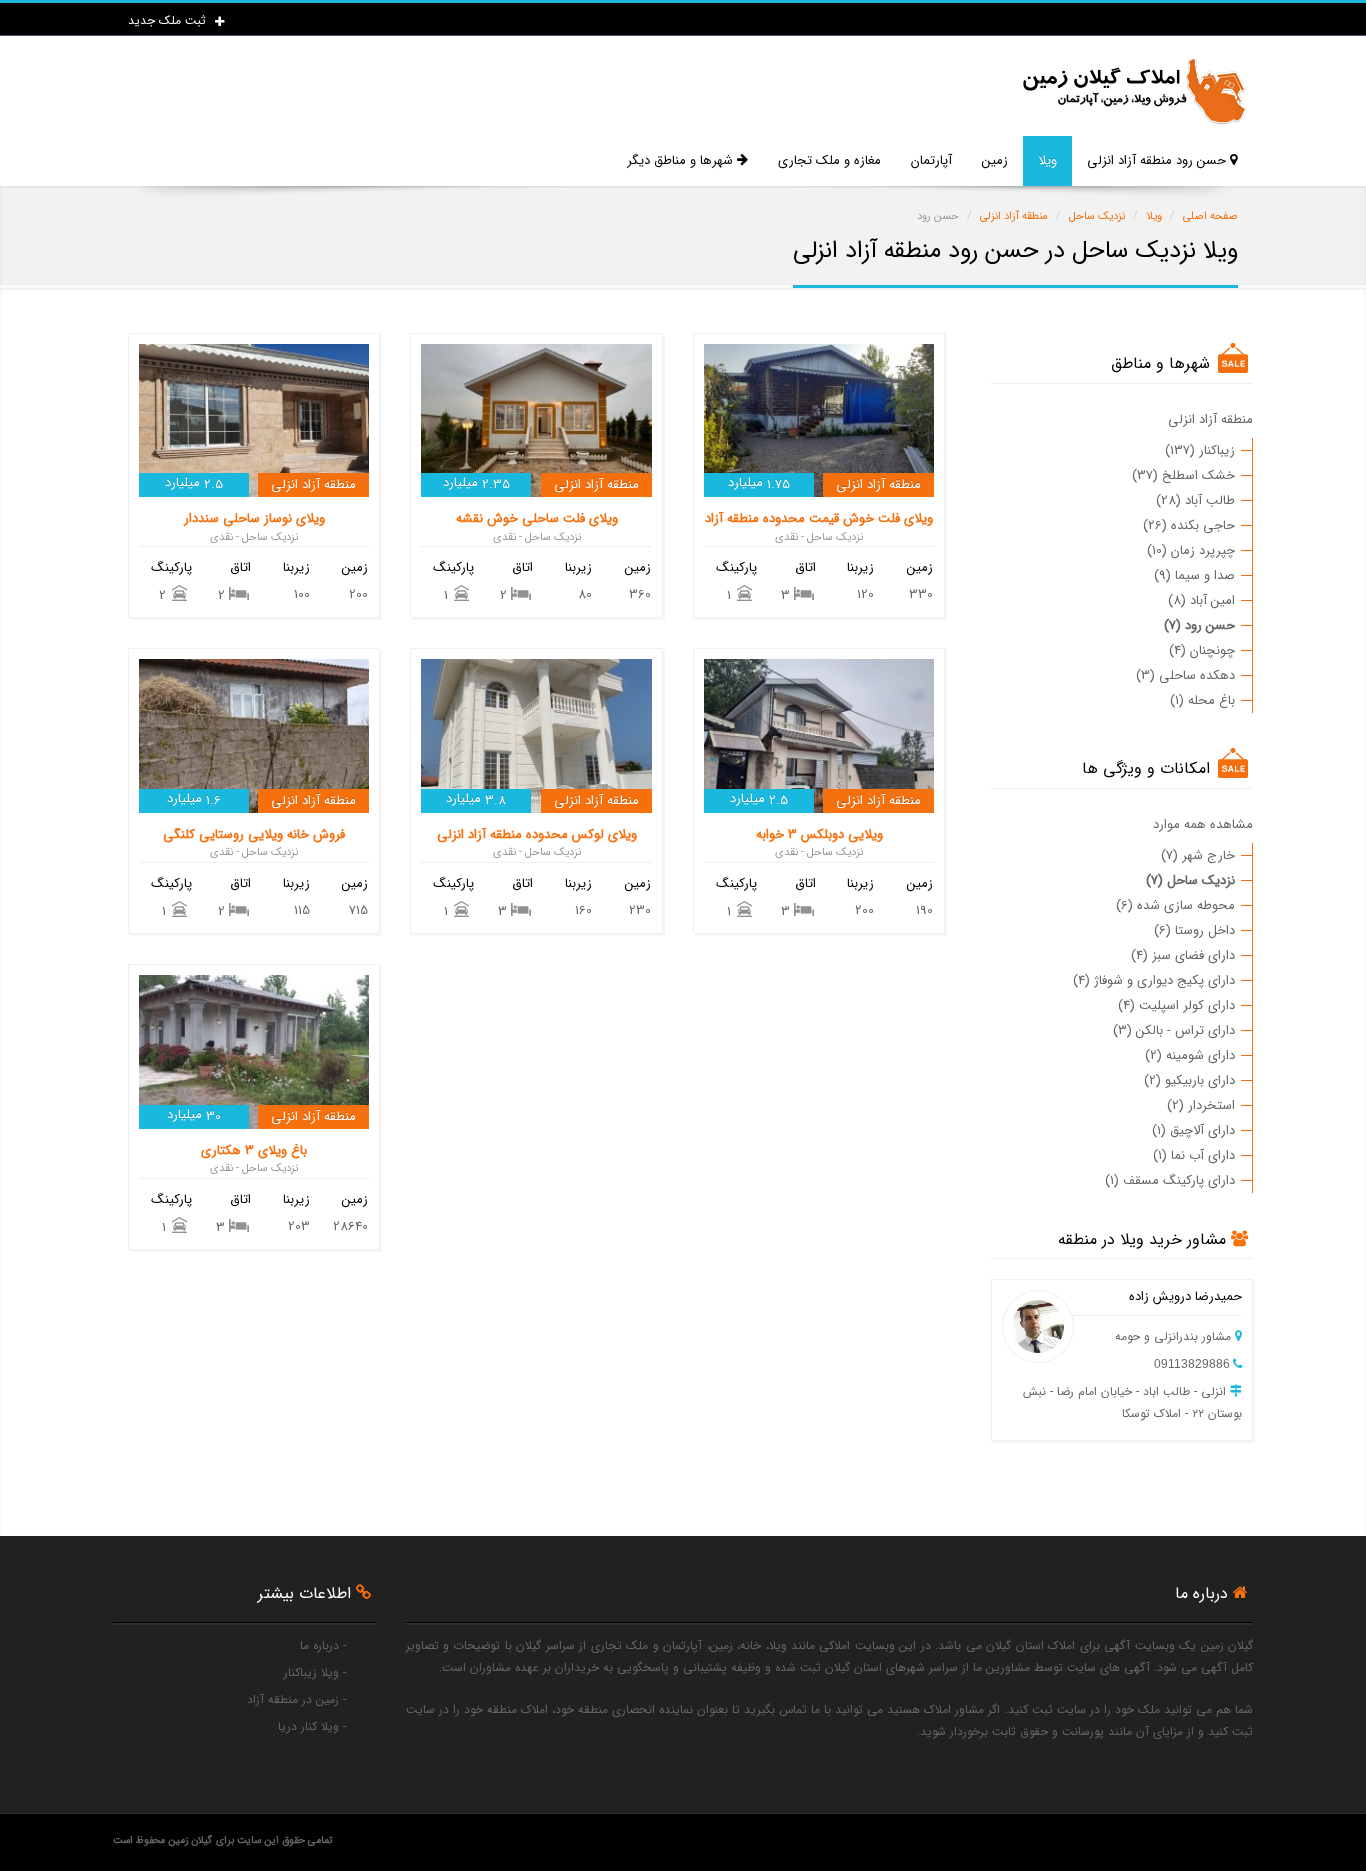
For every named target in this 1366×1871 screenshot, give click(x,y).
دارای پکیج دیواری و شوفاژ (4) (1154, 980)
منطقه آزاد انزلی (1210, 419)
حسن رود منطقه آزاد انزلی (1158, 160)
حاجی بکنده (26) (1189, 525)
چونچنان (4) (1202, 650)
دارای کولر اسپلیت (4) (1176, 1005)
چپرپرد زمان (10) (1191, 550)
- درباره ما (323, 1645)
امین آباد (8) (1201, 600)
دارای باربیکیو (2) (1189, 1080)
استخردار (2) (1201, 1105)
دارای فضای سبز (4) (1183, 955)
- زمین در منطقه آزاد (296, 1699)
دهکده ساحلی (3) (1185, 675)
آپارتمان (931, 160)
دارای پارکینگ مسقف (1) (1170, 1180)
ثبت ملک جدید (169, 20)
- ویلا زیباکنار (315, 1672)
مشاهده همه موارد (1203, 824)
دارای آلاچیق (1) (1193, 1130)
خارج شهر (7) (1198, 855)
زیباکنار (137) (1200, 450)
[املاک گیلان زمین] (1133, 91)
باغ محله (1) (1202, 700)
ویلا (1047, 160)
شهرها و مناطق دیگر (682, 160)
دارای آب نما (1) (1194, 1155)
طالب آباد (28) (1195, 500)
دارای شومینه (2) (1190, 1055)
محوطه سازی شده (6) (1175, 905)
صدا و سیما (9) (1194, 575)
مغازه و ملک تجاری (829, 160)
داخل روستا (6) (1194, 930)
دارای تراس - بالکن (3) (1174, 1030)
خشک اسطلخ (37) (1183, 475)
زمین (995, 160)
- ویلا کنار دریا (312, 1726)
